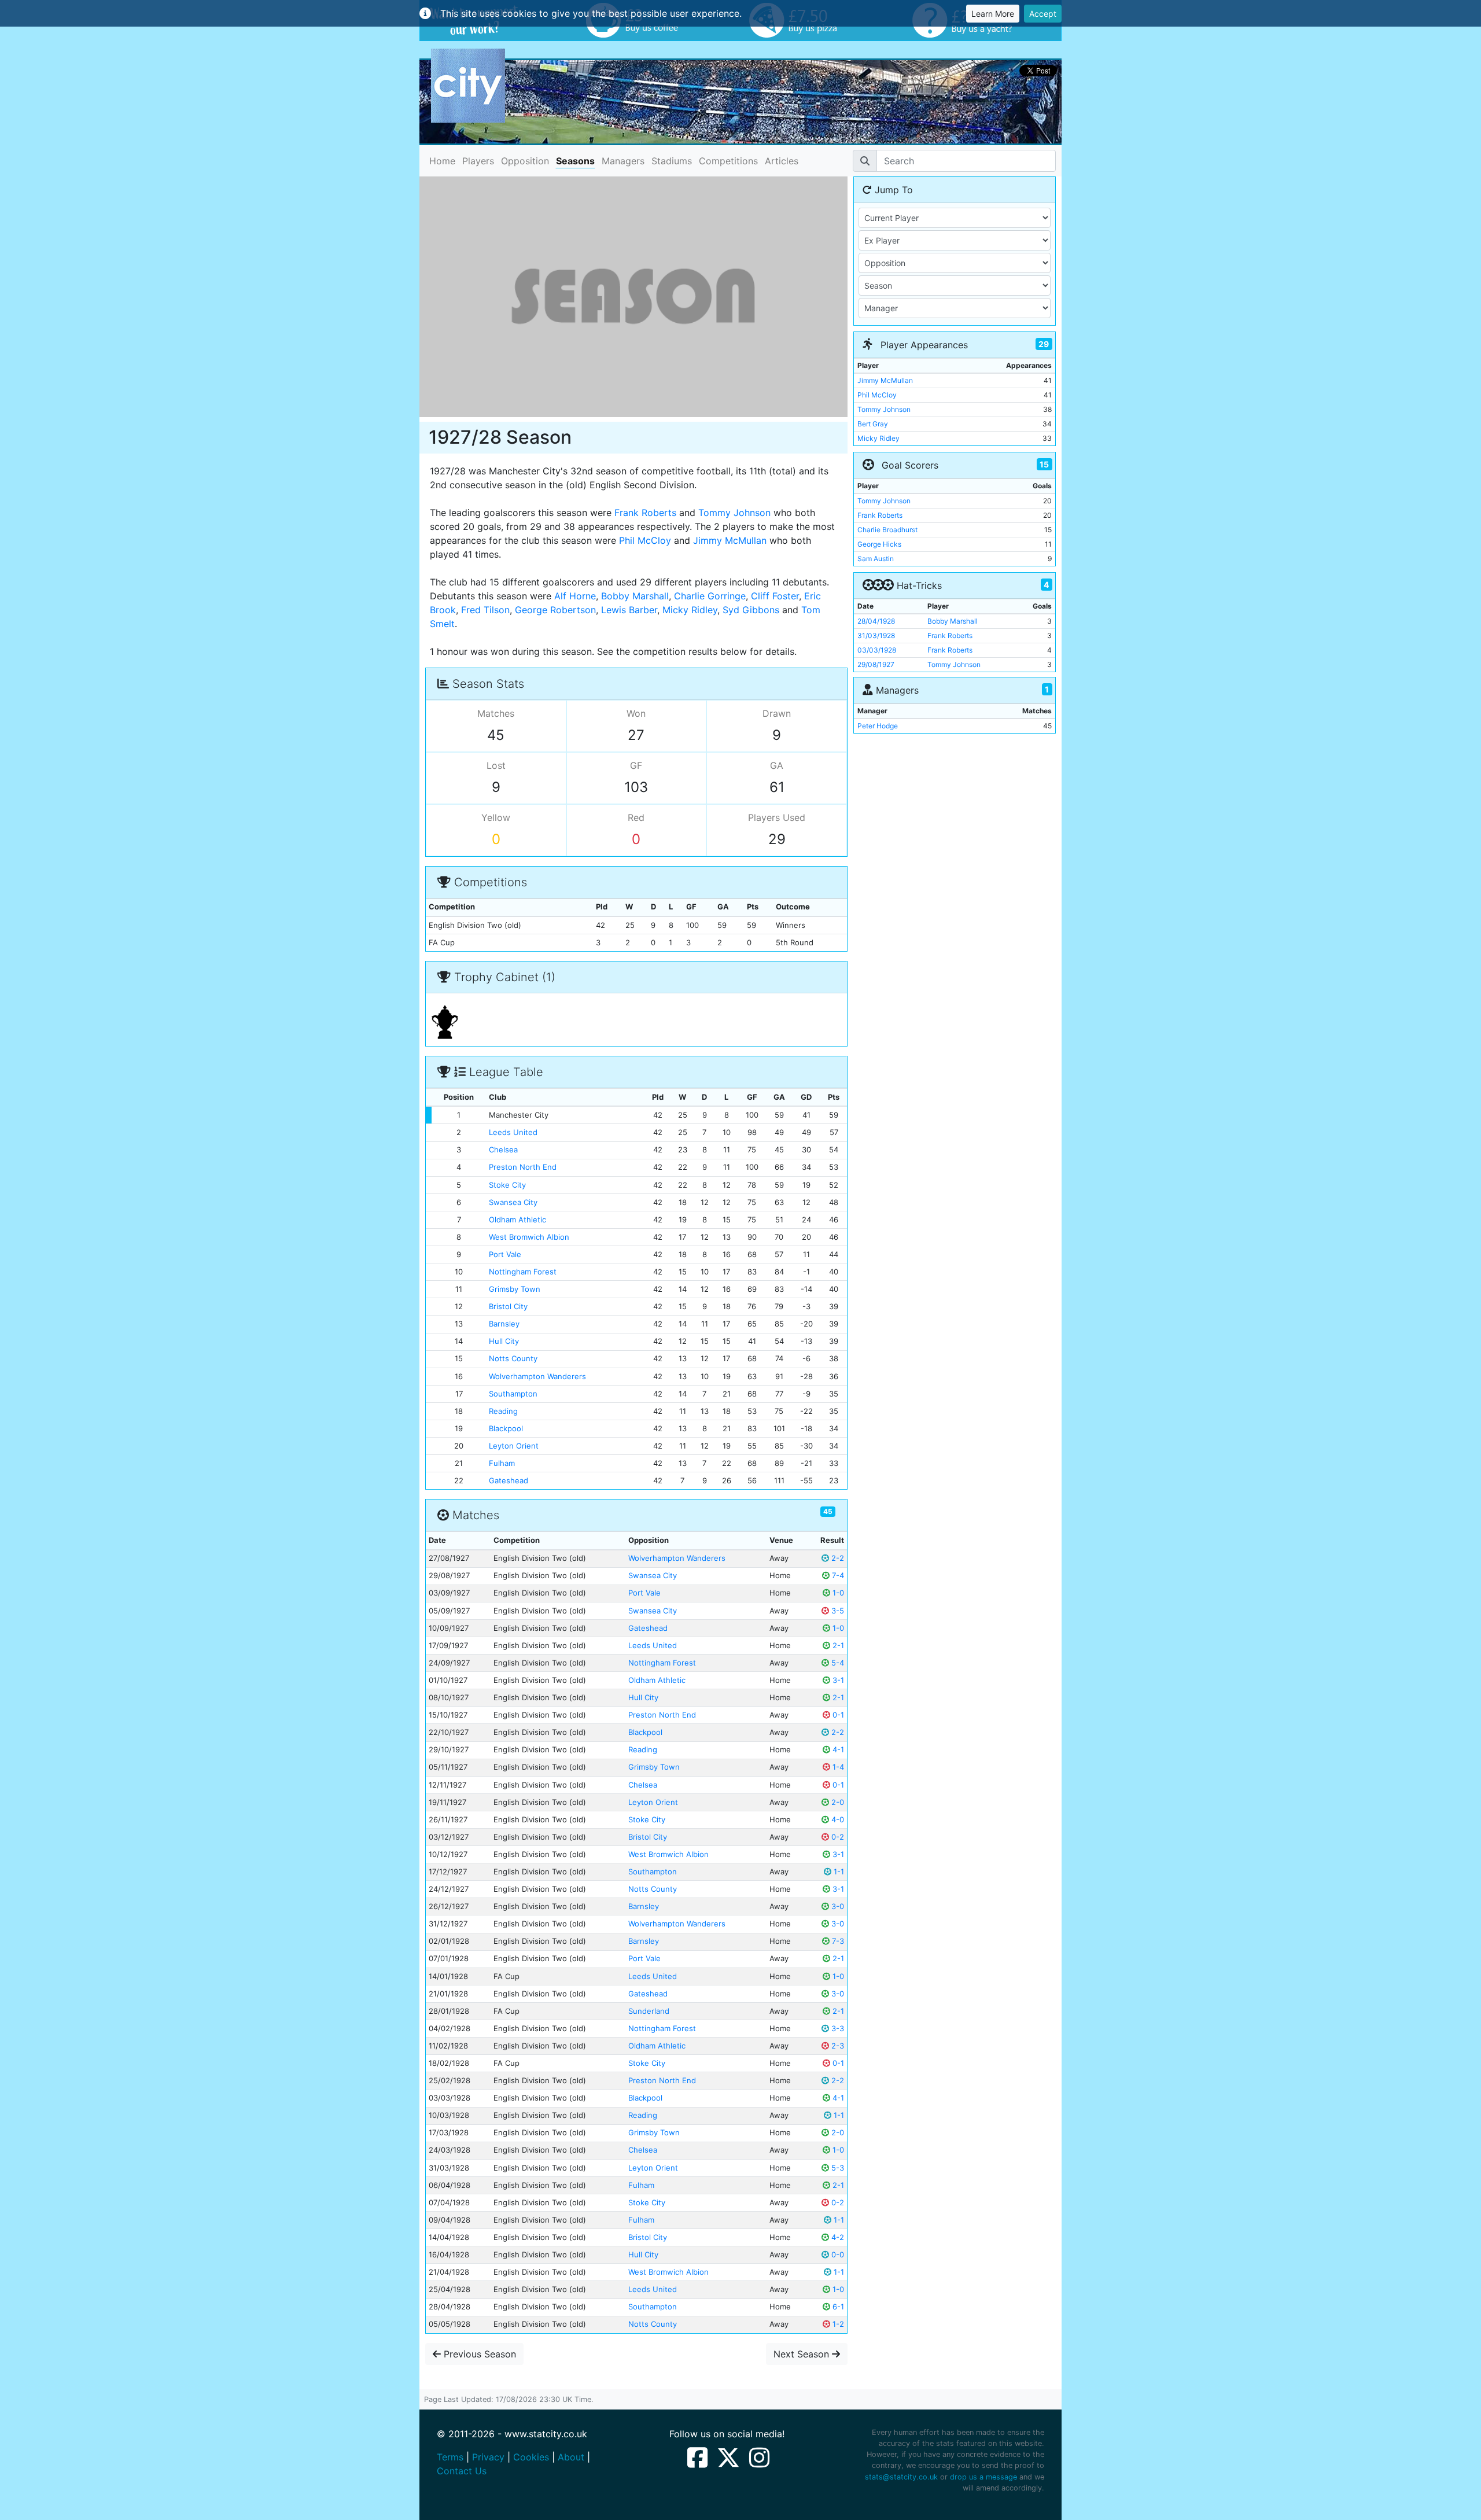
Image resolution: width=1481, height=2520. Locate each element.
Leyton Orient (514, 1446)
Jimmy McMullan (730, 540)
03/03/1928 (877, 650)
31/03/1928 (876, 635)
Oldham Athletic (517, 1220)
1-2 (837, 2324)
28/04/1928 (876, 621)
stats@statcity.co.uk (901, 2477)
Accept (1043, 14)
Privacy (488, 2457)
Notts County (513, 1358)
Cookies (531, 2457)
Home (442, 161)
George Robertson (555, 610)
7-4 (837, 1575)
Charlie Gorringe (710, 596)
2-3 (837, 2046)
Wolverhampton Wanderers (537, 1376)
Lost (496, 765)
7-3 (837, 1941)
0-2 (837, 1837)
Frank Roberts (645, 513)
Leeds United (513, 1132)
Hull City (504, 1341)
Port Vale (505, 1254)
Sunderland (649, 2011)
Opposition (525, 161)
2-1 (837, 1645)
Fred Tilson (485, 610)
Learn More (993, 14)
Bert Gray (873, 424)
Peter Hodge (878, 726)
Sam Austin (876, 559)
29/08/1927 (876, 664)
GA (777, 765)
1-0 (837, 1593)
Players (478, 161)
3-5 (837, 1611)
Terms (450, 2457)
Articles (782, 161)
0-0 (837, 2254)
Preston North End (523, 1167)
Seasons (575, 161)
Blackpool (506, 1428)
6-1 (837, 2307)
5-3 (837, 2168)
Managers (623, 161)
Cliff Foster (775, 596)
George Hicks (879, 544)
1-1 (838, 1871)
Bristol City (508, 1306)
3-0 (837, 1906)
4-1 (837, 1749)
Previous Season (478, 2354)
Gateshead (509, 1480)
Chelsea (503, 1150)
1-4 (837, 1767)
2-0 (837, 1802)
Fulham (502, 1463)
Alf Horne (575, 596)
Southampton (513, 1394)
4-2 (837, 2237)
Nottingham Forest (523, 1272)
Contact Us (462, 2471)
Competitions (728, 161)
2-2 (837, 1558)
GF (636, 765)
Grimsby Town (515, 1289)
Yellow (496, 817)
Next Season (803, 2354)
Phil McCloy (645, 540)
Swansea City (513, 1202)
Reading (503, 1411)
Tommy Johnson (734, 513)
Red (636, 817)
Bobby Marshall (635, 596)
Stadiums (672, 161)
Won (636, 713)
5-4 (837, 1663)
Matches (496, 713)
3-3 (837, 2028)
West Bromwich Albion (529, 1237)
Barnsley (504, 1324)
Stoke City (507, 1185)
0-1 (837, 1715)
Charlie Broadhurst (887, 530)
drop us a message (983, 2477)
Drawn (777, 713)
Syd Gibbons (751, 610)
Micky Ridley (690, 610)
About (571, 2457)
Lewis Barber (629, 610)
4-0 (837, 1819)
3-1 (837, 1680)
